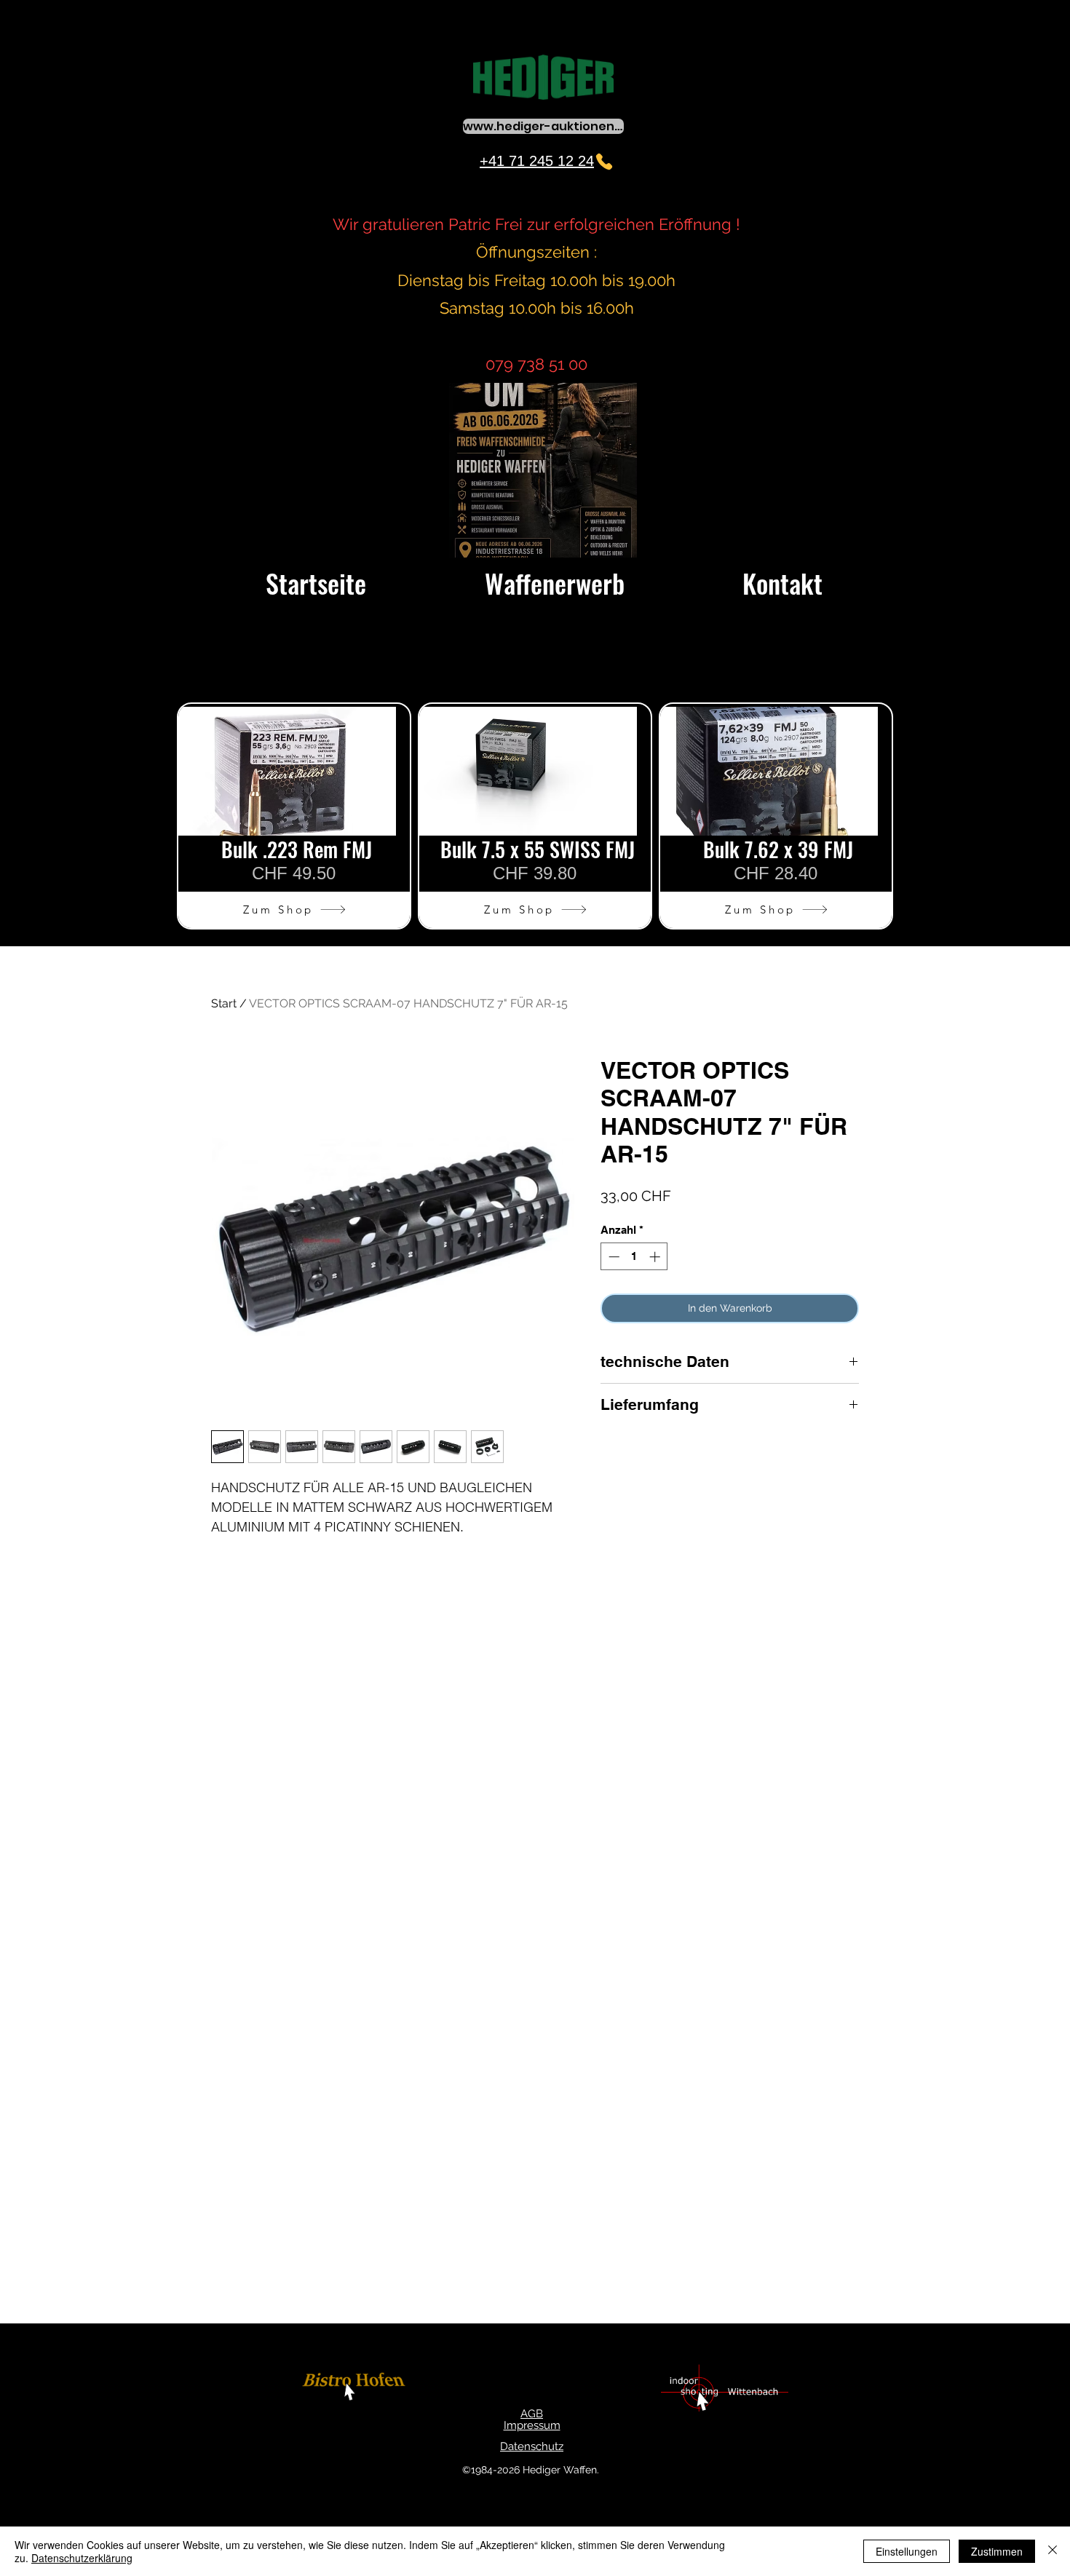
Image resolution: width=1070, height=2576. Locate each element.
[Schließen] (1053, 2551)
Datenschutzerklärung (82, 2558)
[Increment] (656, 1257)
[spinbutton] (634, 1257)
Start (224, 1003)
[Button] (356, 2389)
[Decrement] (613, 1257)
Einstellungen (907, 2551)
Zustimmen (997, 2551)
